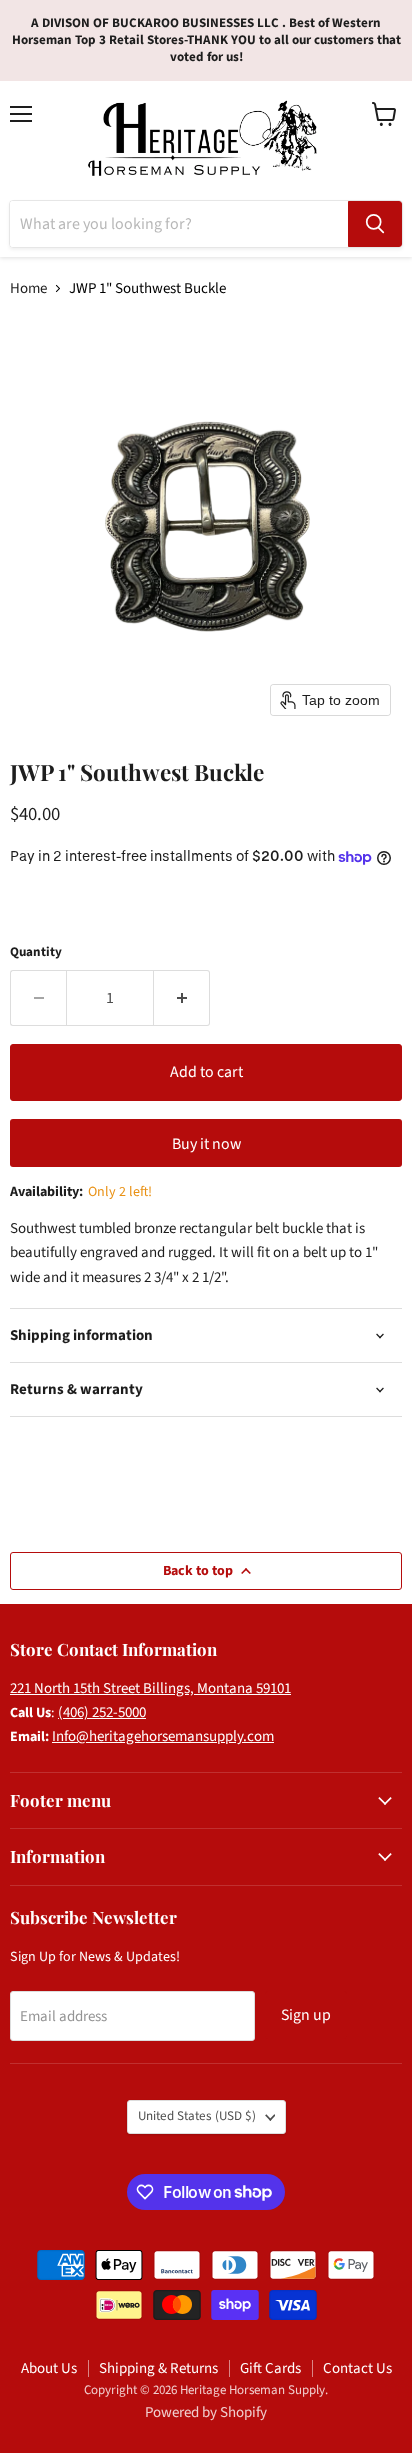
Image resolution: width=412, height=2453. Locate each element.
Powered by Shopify (206, 2412)
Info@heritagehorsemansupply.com (163, 1736)
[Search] (375, 224)
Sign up (306, 2015)
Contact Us (357, 2368)
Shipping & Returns (158, 2368)
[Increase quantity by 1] (182, 998)
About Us (49, 2368)
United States (197, 2116)
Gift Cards (270, 2368)
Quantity (36, 952)
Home (28, 288)
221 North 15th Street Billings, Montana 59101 (150, 1688)
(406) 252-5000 (102, 1712)
